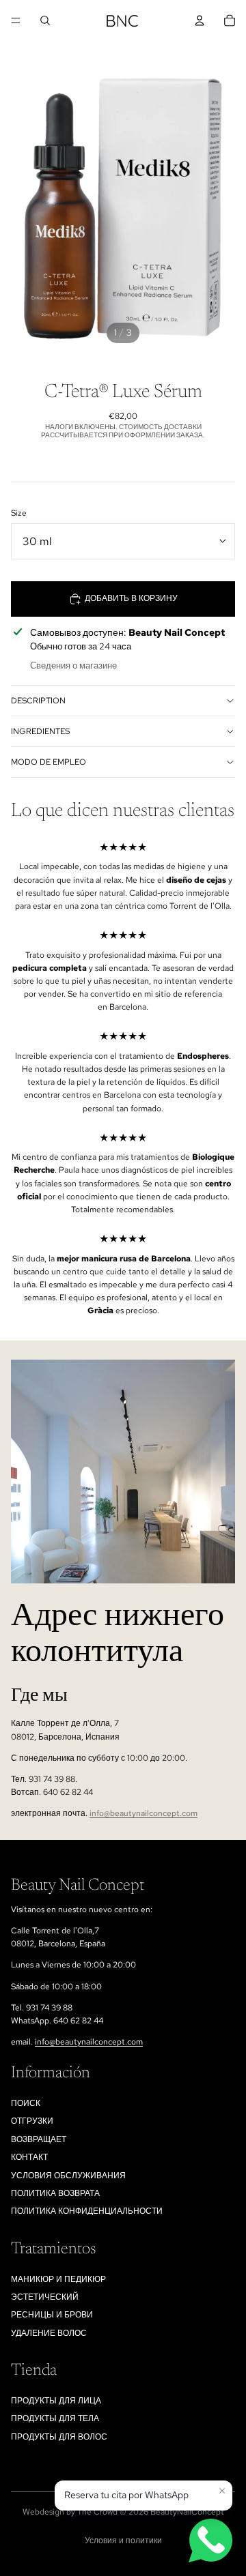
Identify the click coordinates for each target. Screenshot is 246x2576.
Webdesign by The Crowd (70, 2512)
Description (38, 701)
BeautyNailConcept (187, 2512)
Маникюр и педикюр (58, 2279)
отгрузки (32, 2121)
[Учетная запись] (200, 20)
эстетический (45, 2297)
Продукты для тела (55, 2418)
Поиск (26, 2103)
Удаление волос (49, 2333)
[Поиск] (45, 20)
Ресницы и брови (52, 2315)
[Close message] (222, 2491)
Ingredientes (40, 731)
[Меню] (16, 20)
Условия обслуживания (68, 2176)
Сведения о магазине (73, 665)
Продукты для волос (59, 2437)
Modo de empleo (49, 762)
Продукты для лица (56, 2401)
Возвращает (39, 2139)
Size (19, 513)
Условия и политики (123, 2541)
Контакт (29, 2157)
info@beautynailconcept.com (143, 1813)
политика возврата (55, 2193)
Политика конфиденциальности (87, 2211)
